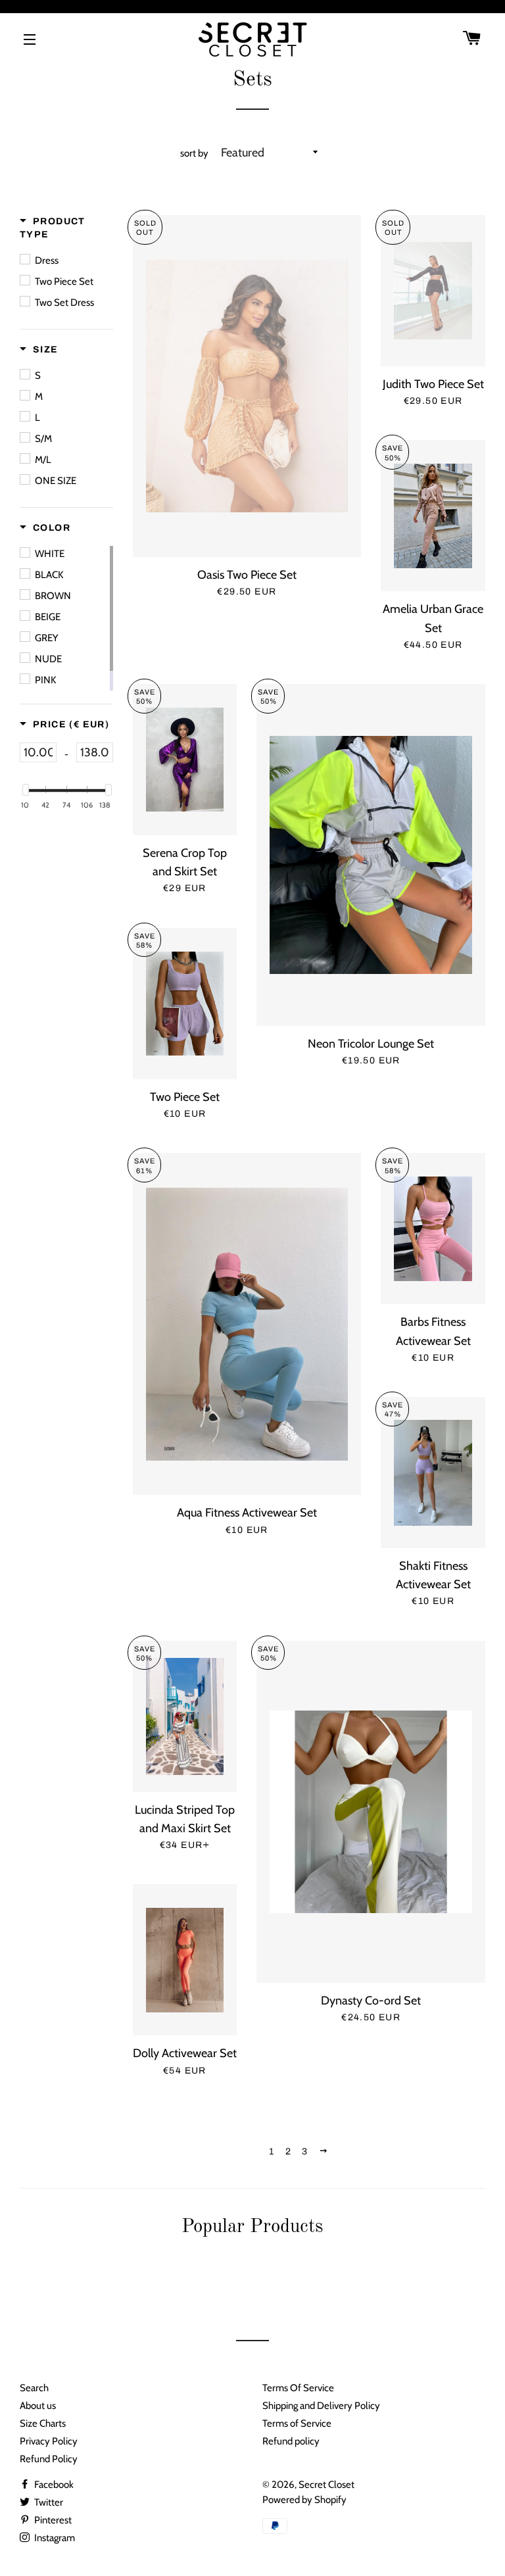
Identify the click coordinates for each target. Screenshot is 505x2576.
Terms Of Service (298, 2388)
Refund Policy (49, 2459)
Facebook (53, 2485)
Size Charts (43, 2423)
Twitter (48, 2502)
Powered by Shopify (304, 2500)
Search (34, 2388)
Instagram (54, 2538)
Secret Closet (326, 2485)
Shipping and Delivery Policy (321, 2406)
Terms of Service (297, 2423)
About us (38, 2406)
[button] (66, 228)
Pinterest (52, 2520)
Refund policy (291, 2441)
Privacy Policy (49, 2441)
